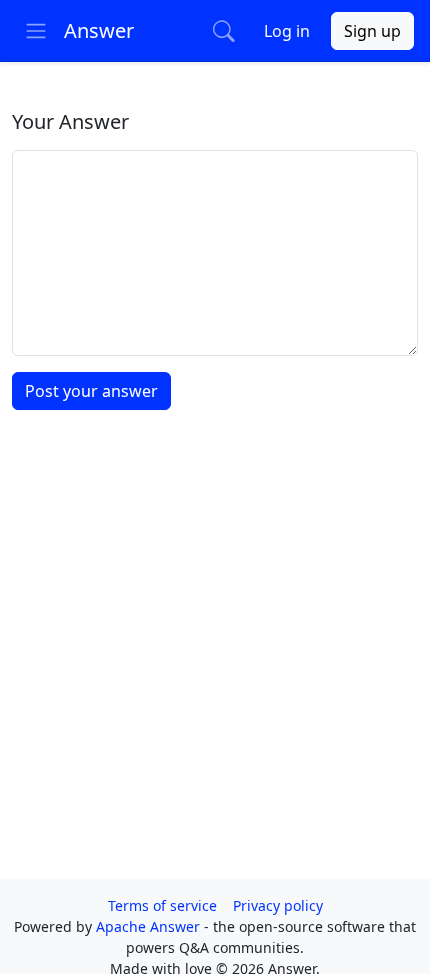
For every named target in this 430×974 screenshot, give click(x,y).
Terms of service (162, 905)
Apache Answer (150, 926)
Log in (287, 31)
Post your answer (91, 391)
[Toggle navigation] (36, 31)
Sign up (372, 31)
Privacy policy (278, 905)
